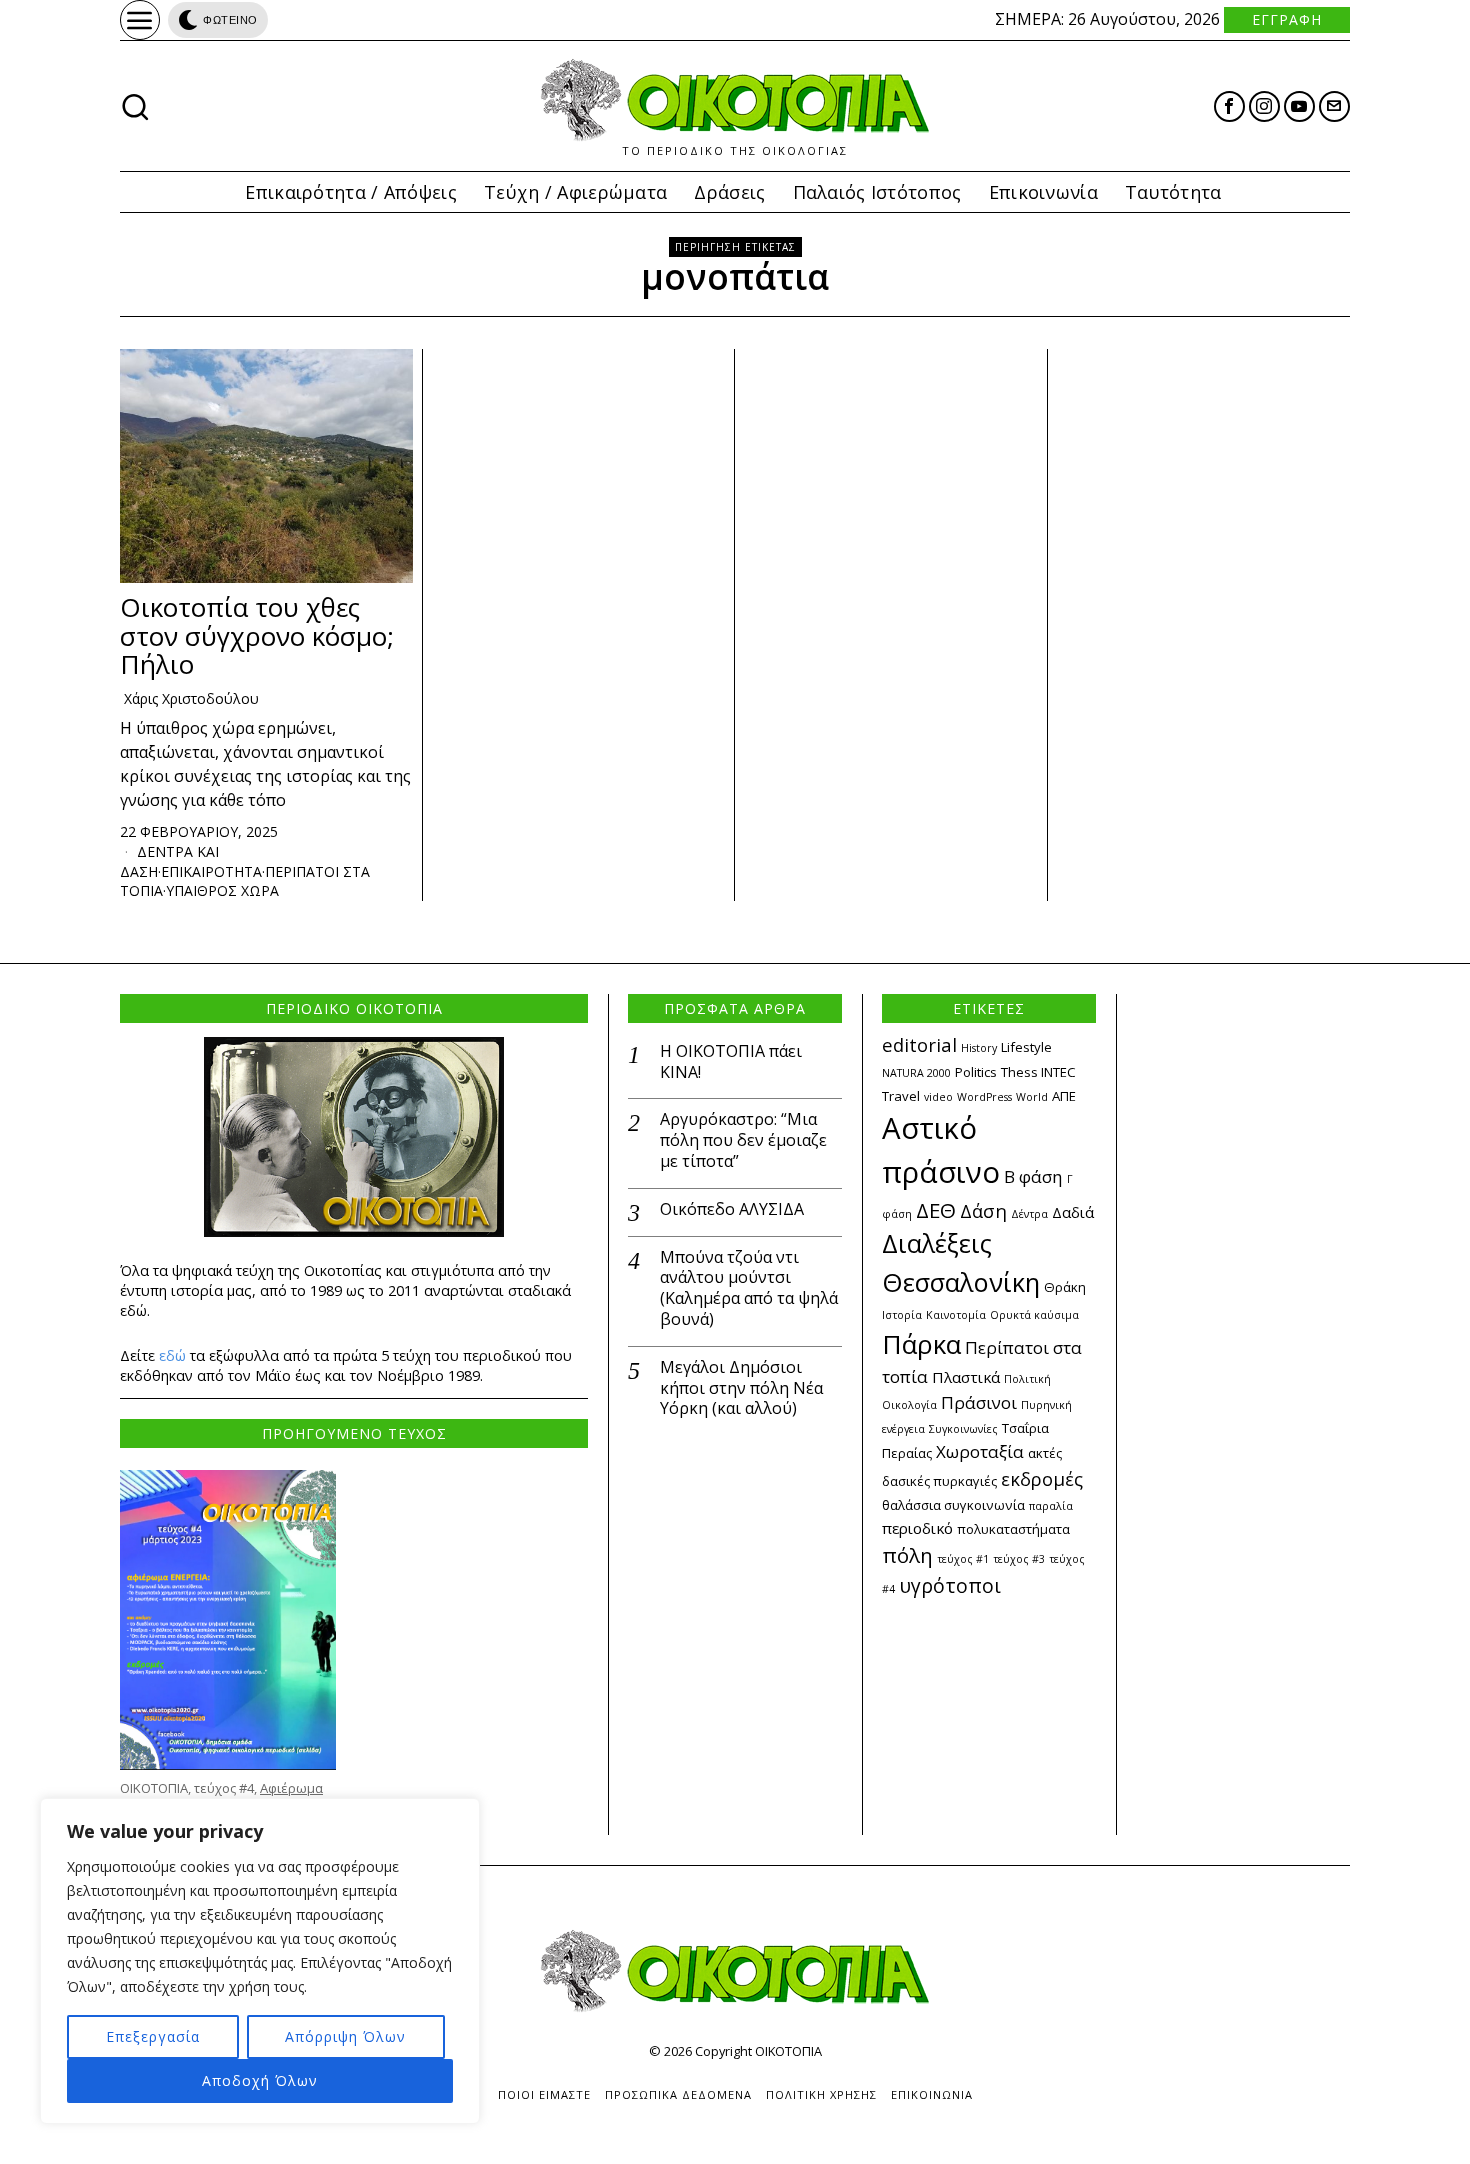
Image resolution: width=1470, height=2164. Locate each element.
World (1032, 1097)
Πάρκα (921, 1344)
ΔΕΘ (936, 1210)
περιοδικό (917, 1528)
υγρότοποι (950, 1585)
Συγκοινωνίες (963, 1429)
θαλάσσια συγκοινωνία (953, 1505)
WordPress (984, 1097)
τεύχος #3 (1019, 1559)
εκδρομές (1042, 1478)
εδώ (172, 1355)
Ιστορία (902, 1315)
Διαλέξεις (937, 1243)
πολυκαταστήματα (1013, 1529)
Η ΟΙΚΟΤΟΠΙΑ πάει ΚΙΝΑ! (731, 1062)
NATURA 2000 (916, 1073)
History (979, 1048)
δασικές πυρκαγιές (939, 1481)
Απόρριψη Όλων (345, 2036)
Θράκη (1065, 1287)
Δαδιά (1073, 1212)
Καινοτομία (956, 1315)
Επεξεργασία (153, 2036)
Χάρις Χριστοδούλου (191, 698)
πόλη (907, 1555)
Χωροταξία (980, 1451)
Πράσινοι (979, 1402)
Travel (901, 1096)
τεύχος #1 (963, 1559)
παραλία (1051, 1506)
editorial (919, 1044)
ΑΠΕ (1064, 1096)
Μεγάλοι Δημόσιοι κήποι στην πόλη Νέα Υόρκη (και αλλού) (741, 1388)
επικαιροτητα (211, 871)
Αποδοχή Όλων (260, 2080)
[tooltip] (1229, 106)
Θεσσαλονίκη (961, 1282)
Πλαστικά (966, 1377)
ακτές (1045, 1453)
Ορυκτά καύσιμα (1034, 1315)
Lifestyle (1026, 1047)
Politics (976, 1072)
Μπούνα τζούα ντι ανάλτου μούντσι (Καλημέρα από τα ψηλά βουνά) (749, 1288)
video (938, 1097)
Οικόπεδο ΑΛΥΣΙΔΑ (732, 1209)
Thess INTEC (1038, 1072)
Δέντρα (1029, 1214)
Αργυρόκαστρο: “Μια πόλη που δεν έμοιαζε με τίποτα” (743, 1140)
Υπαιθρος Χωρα (222, 890)
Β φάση (1033, 1176)
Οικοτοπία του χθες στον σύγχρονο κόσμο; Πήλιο (257, 636)
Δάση (983, 1210)
